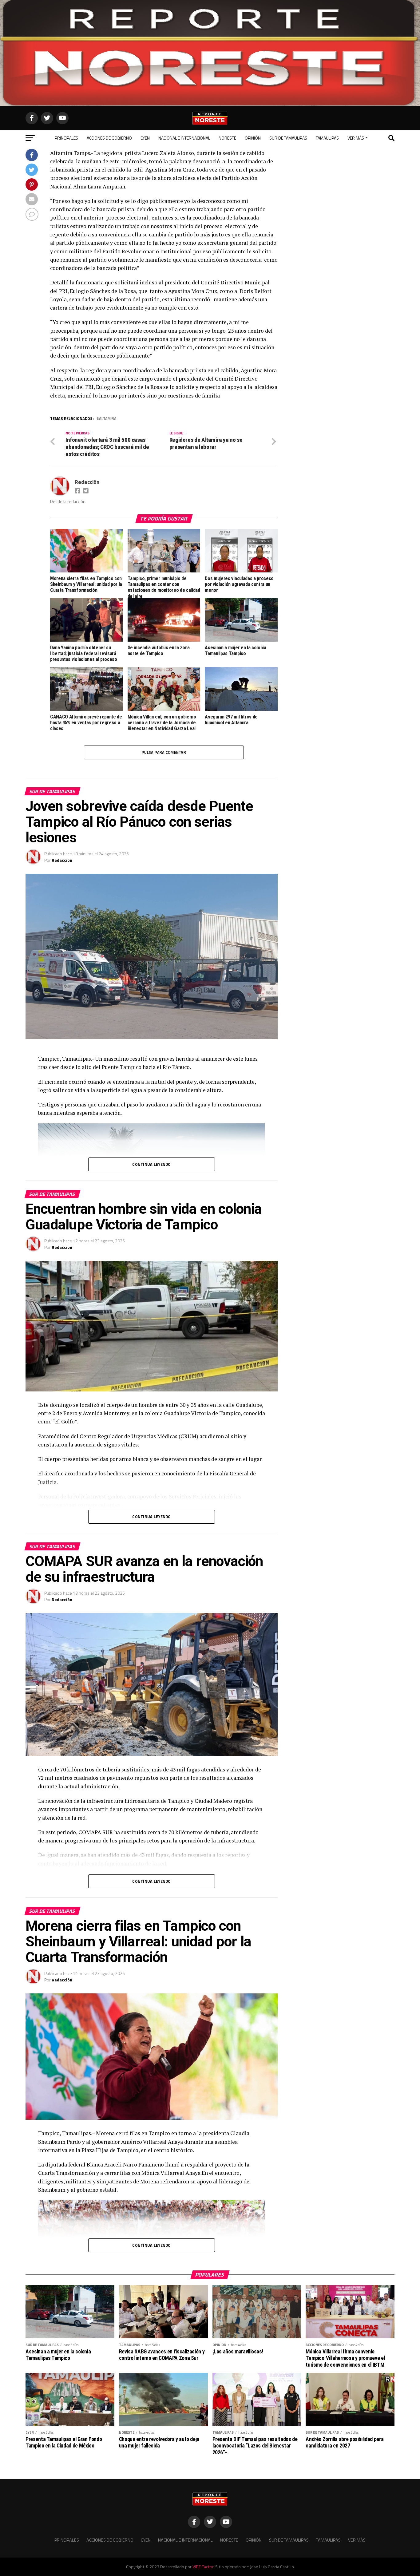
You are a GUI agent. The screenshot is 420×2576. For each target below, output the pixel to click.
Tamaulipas (327, 138)
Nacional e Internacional (184, 138)
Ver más (356, 138)
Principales (66, 138)
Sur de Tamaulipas (288, 138)
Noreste (227, 138)
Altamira (108, 419)
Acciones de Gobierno (109, 138)
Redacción (87, 482)
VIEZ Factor (203, 2567)
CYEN (145, 138)
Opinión (253, 138)
